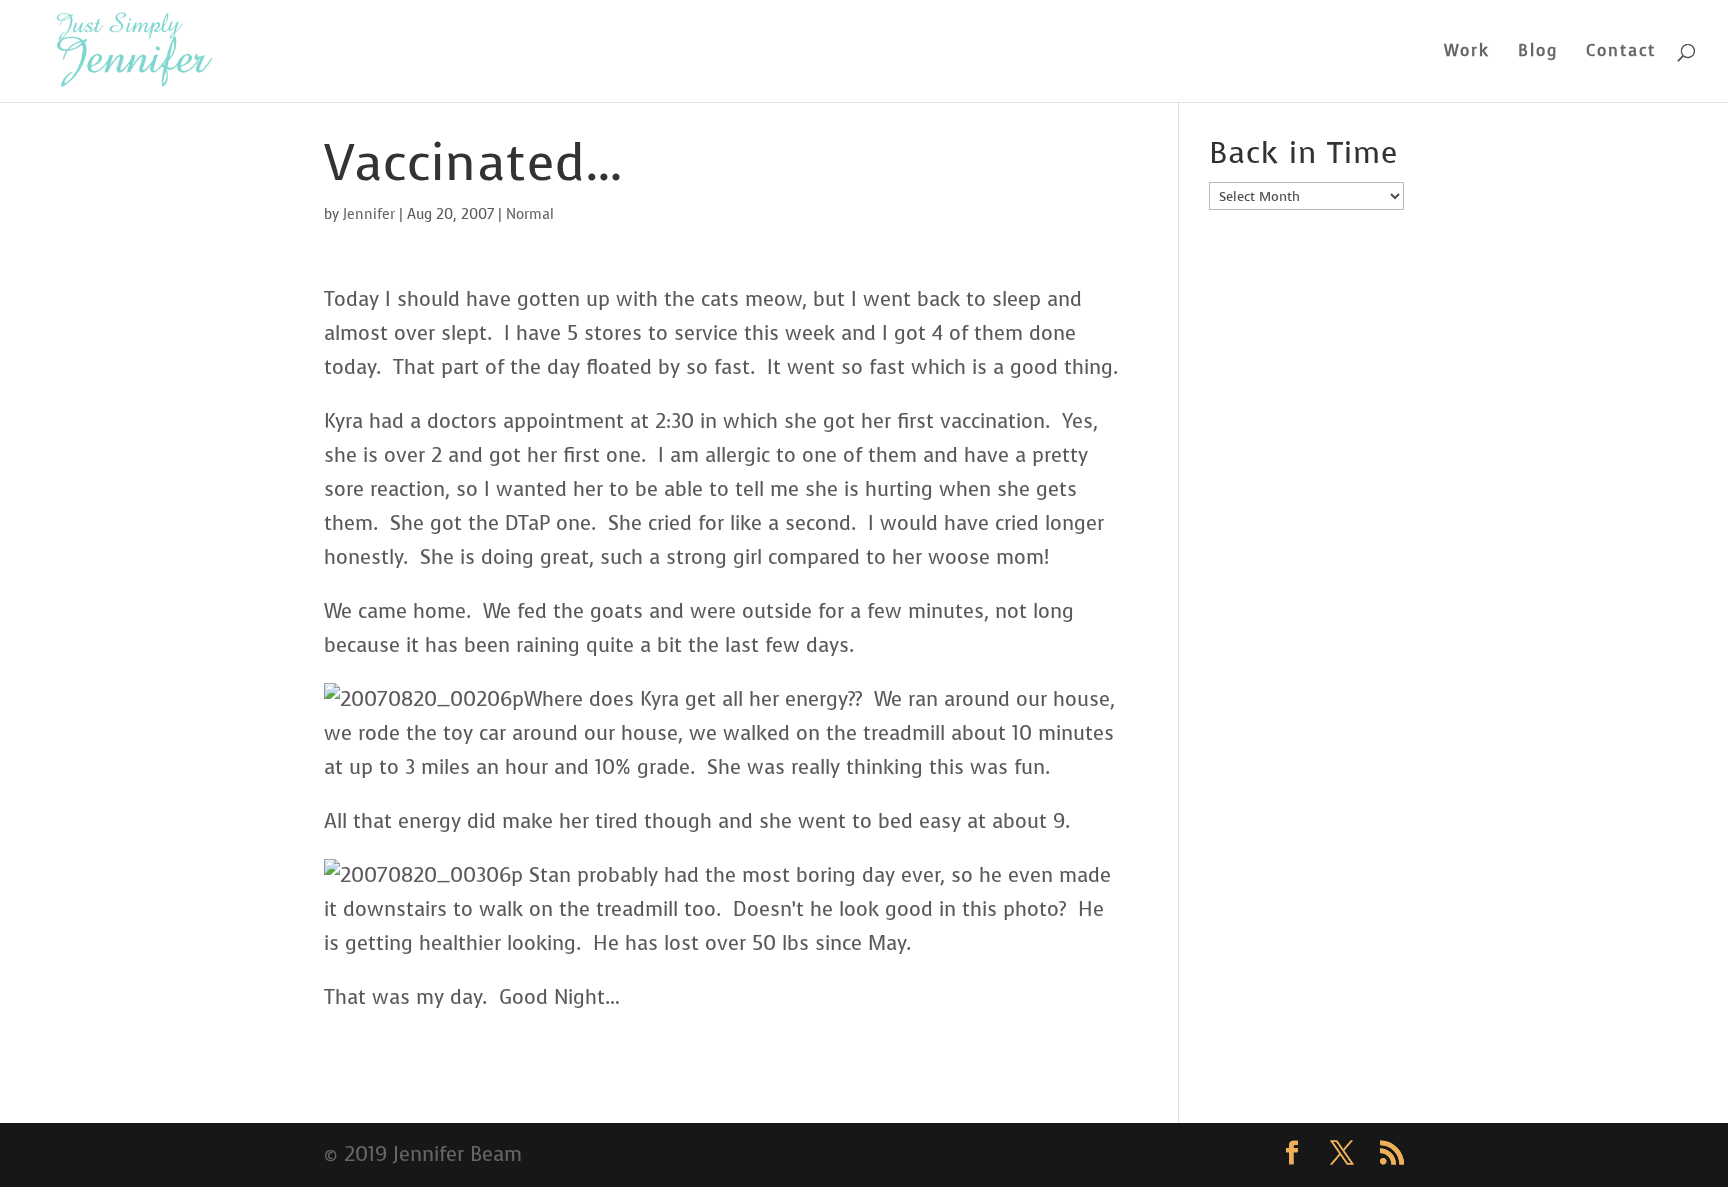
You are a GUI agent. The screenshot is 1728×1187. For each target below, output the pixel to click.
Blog (1538, 52)
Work (1467, 52)
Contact (1621, 52)
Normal (530, 214)
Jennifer (369, 214)
